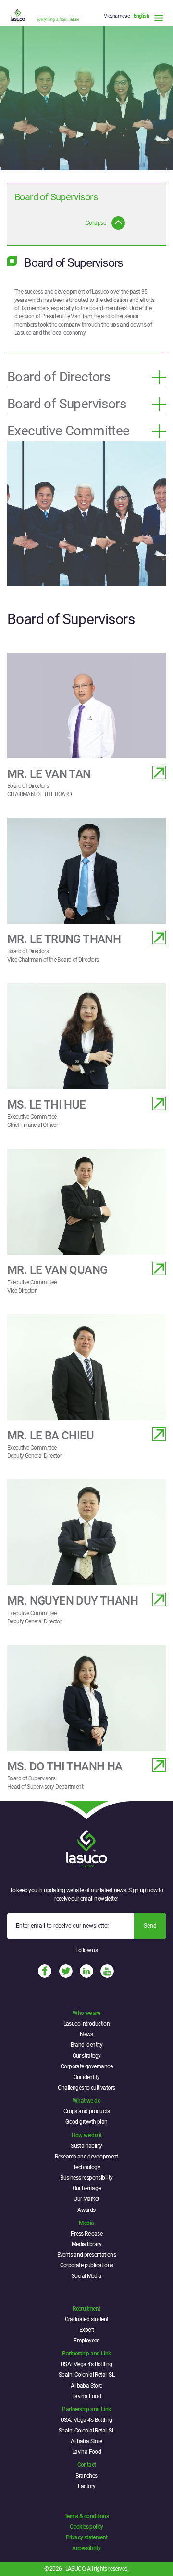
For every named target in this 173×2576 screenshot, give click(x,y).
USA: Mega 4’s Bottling (86, 2364)
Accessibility (86, 2548)
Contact (87, 2465)
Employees (86, 2341)
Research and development (86, 2157)
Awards (86, 2210)
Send (150, 1926)
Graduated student (87, 2319)
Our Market (86, 2199)
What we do (86, 2101)
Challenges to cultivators (86, 2088)
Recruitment (86, 2309)
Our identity (87, 2077)
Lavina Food (86, 2396)
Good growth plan (86, 2122)
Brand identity (87, 2045)
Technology (86, 2167)
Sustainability (86, 2146)
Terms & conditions (86, 2516)
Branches (86, 2476)
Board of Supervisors (67, 404)
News (86, 2034)
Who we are (86, 2013)
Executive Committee (68, 431)
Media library (86, 2244)
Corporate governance (86, 2066)
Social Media (86, 2276)
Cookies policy (86, 2527)
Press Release (86, 2234)
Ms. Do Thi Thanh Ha (65, 1766)
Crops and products (86, 2111)
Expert (86, 2330)
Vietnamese (117, 16)
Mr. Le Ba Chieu (50, 1436)
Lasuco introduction (87, 2024)
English (141, 16)
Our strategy (87, 2056)
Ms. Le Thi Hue (47, 1105)
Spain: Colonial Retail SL (86, 2375)
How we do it (87, 2135)
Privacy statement (87, 2537)
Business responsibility (86, 2178)
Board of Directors (59, 377)
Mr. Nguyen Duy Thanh (73, 1601)
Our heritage (87, 2188)
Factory (87, 2486)
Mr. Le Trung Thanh (64, 939)
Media (86, 2223)
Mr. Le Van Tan (49, 774)
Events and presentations (87, 2255)
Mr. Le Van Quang (57, 1270)
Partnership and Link (86, 2354)
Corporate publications (87, 2265)
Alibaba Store (86, 2386)
